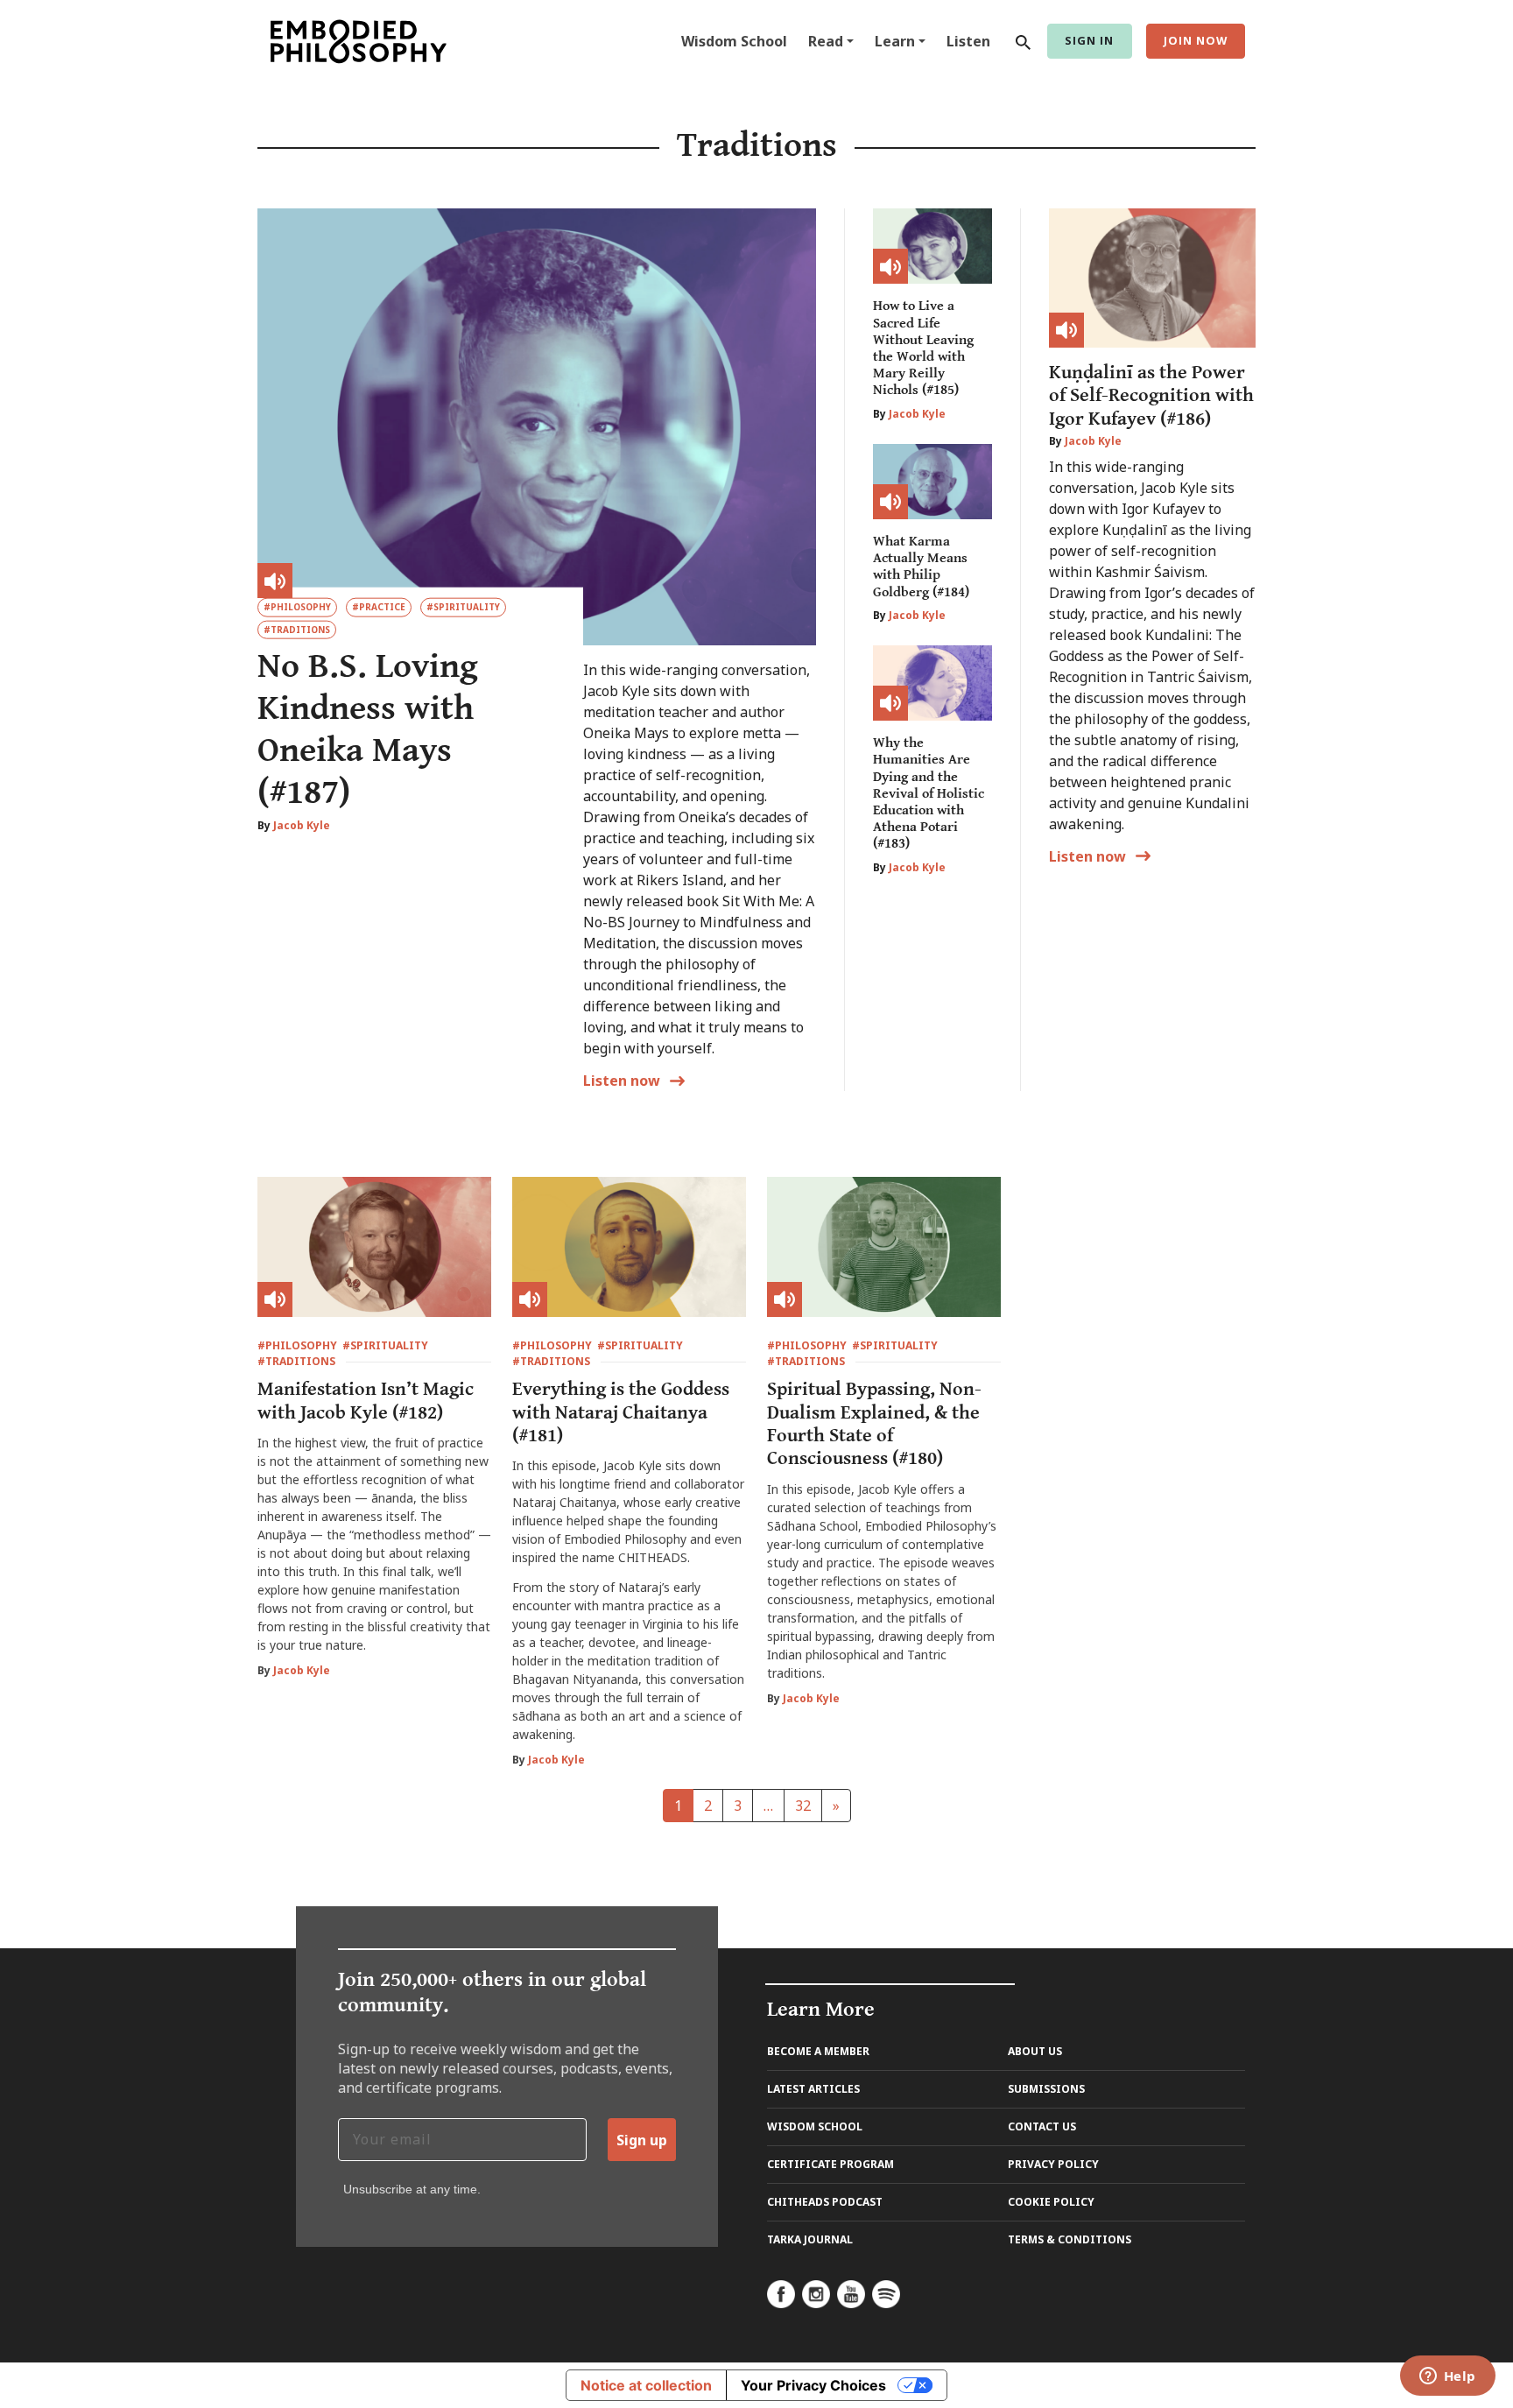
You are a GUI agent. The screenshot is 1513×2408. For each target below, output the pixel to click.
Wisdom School (734, 41)
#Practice (379, 607)
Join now (1196, 40)
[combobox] (1019, 41)
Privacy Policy (1053, 2164)
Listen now (1087, 856)
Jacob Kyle (302, 825)
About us (1035, 2051)
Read (826, 41)
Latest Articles (813, 2089)
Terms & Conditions (1070, 2239)
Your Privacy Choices (813, 2385)
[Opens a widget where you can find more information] (1447, 2377)
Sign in (1089, 40)
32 (803, 1806)
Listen (968, 41)
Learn (895, 41)
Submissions (1046, 2089)
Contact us (1042, 2126)
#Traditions (297, 630)
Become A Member (818, 2051)
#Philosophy (297, 607)
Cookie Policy (1051, 2202)
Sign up (642, 2140)
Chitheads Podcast (825, 2202)
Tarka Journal (810, 2239)
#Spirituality (463, 607)
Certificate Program (830, 2164)
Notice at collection (646, 2385)
